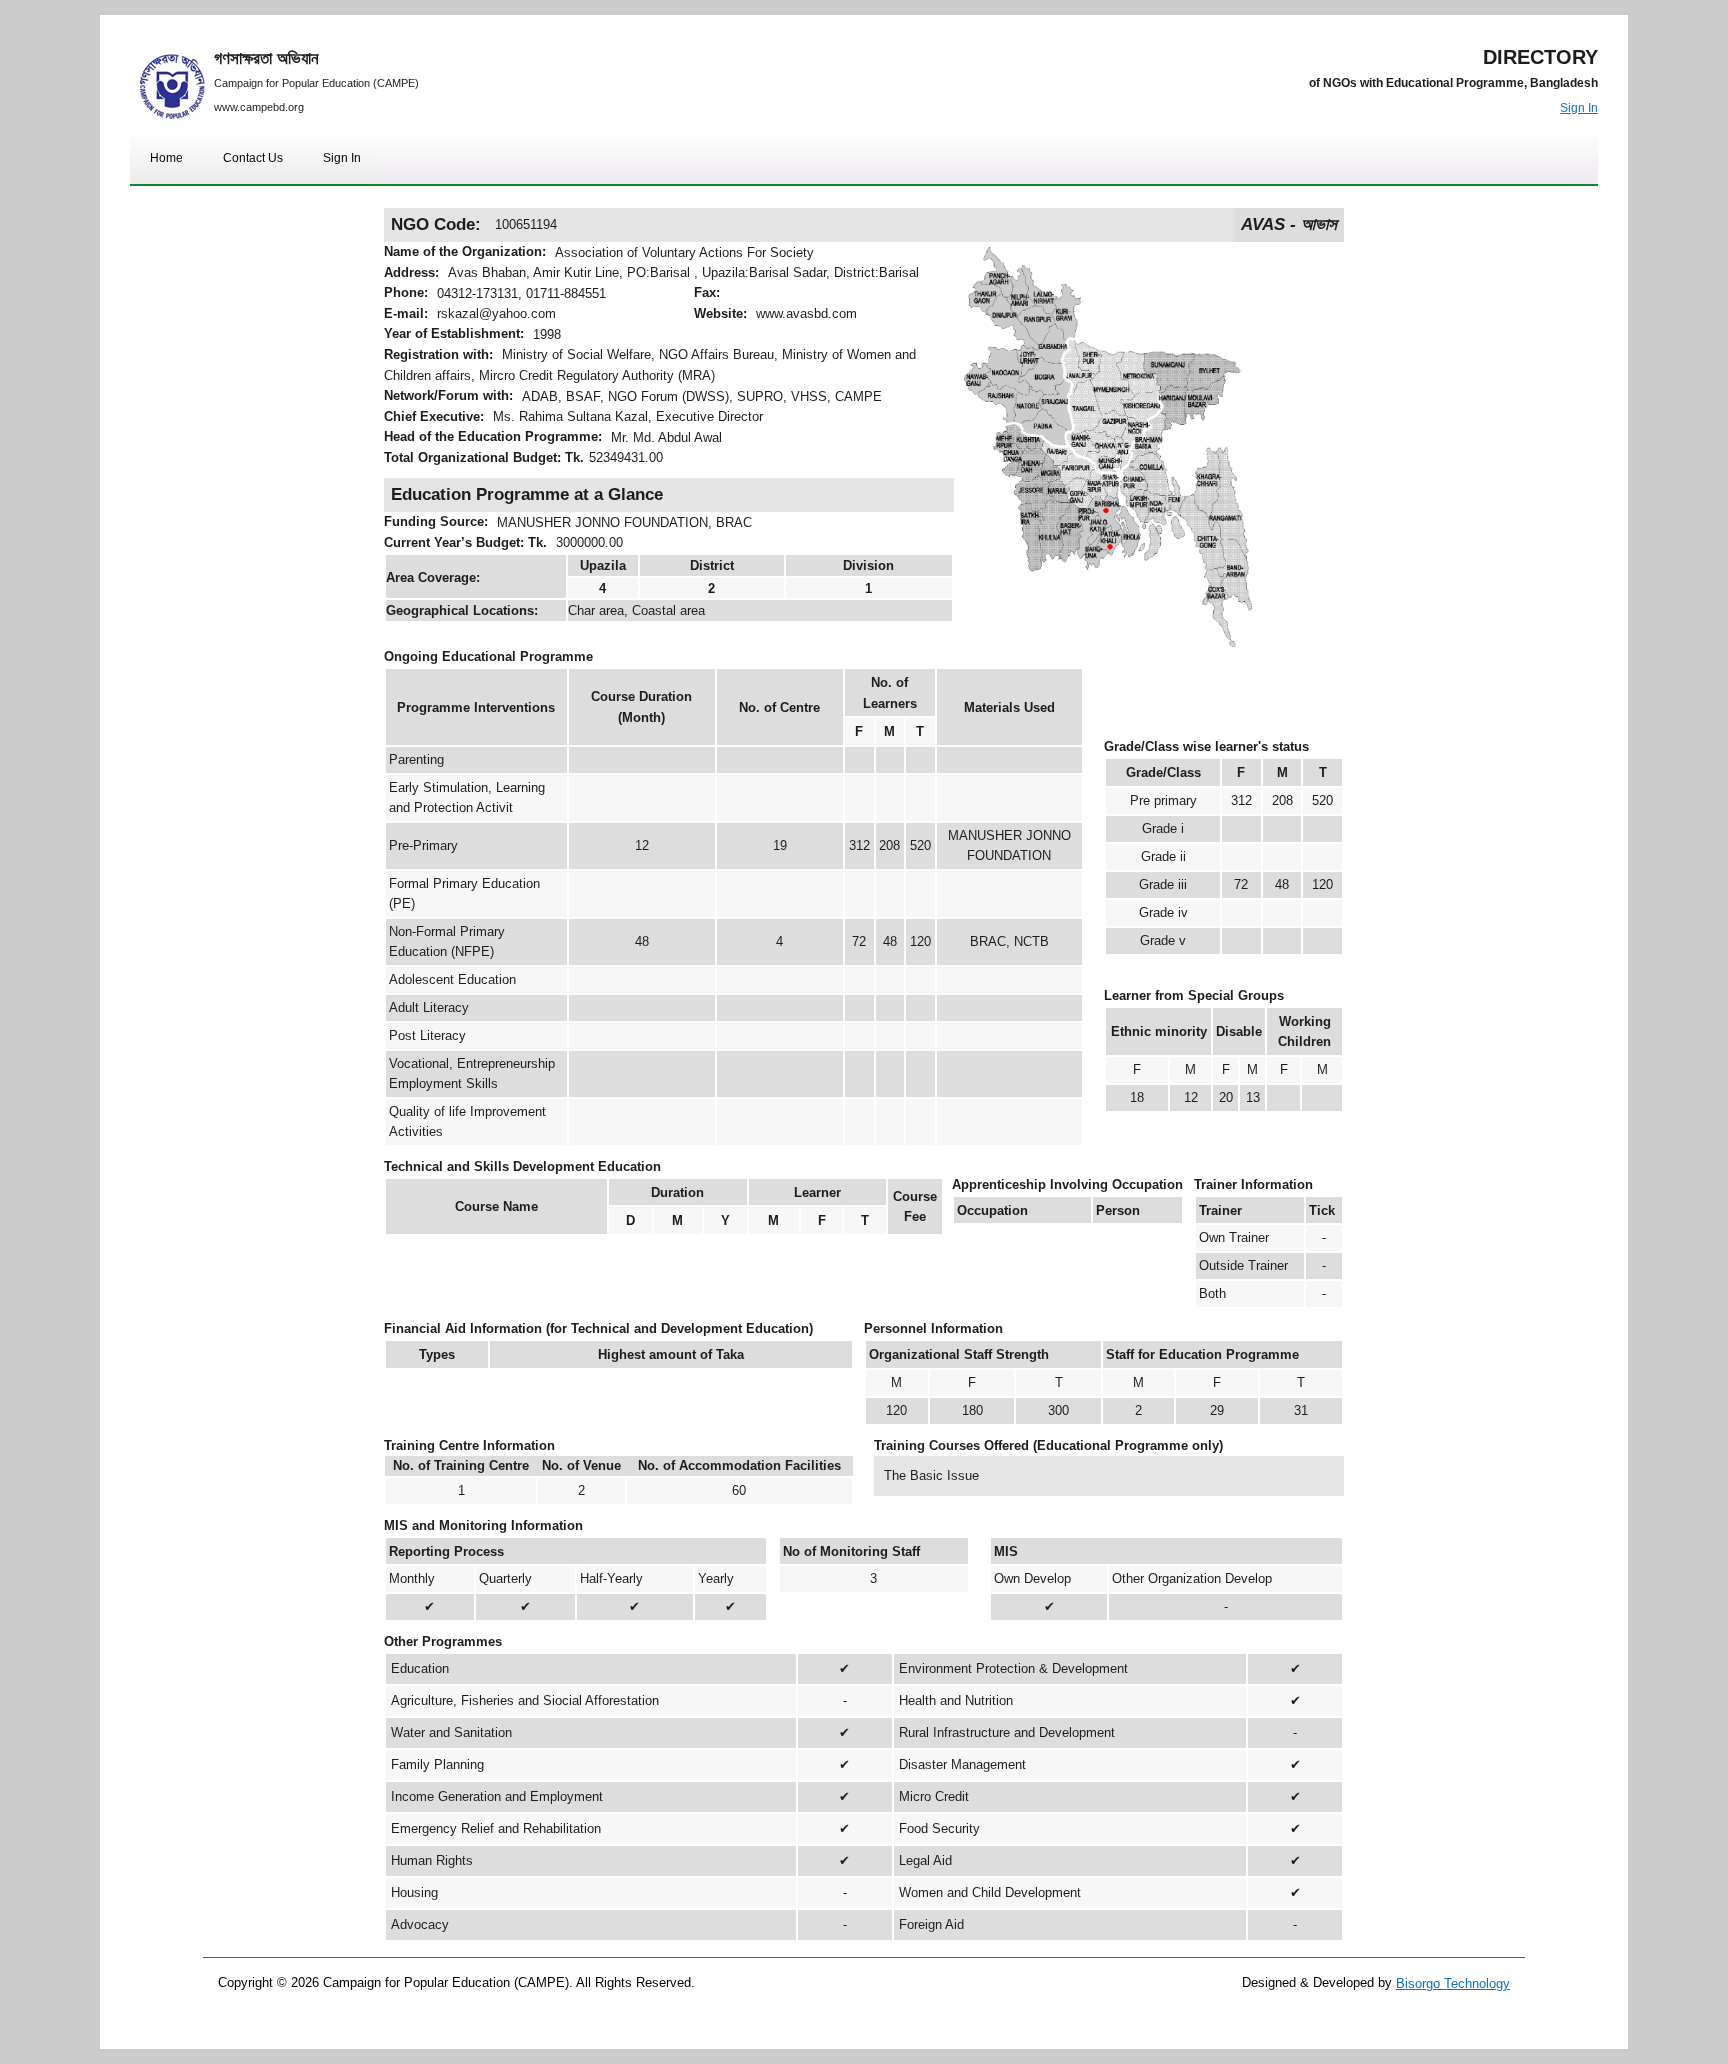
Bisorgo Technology (1453, 1983)
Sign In (1579, 108)
